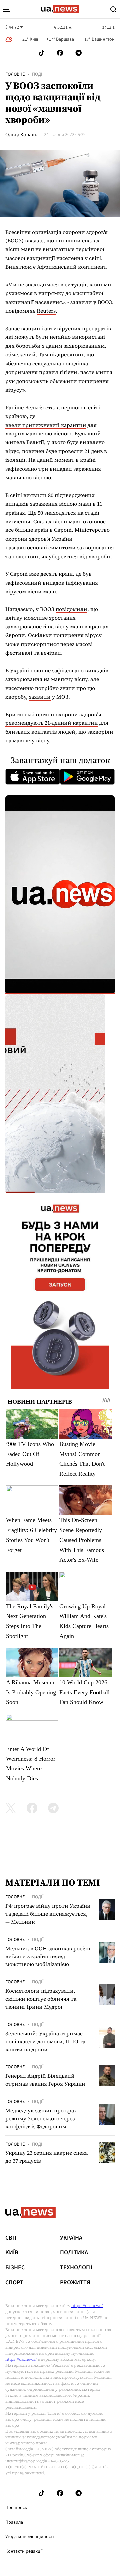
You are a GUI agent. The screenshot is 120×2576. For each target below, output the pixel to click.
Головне (15, 74)
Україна (71, 2238)
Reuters (46, 311)
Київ (12, 2253)
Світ (11, 2238)
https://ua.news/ (87, 2306)
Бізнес (15, 2268)
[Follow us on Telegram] (79, 53)
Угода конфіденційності (29, 2537)
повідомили (71, 609)
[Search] (113, 9)
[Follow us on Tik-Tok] (41, 53)
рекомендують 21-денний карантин (51, 723)
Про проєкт (17, 2508)
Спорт (14, 2283)
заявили (40, 697)
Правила (14, 2522)
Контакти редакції (24, 2551)
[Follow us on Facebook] (60, 53)
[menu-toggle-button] (7, 9)
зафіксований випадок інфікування (52, 583)
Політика (74, 2253)
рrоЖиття (75, 2283)
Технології (76, 2268)
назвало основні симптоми (40, 547)
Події (38, 74)
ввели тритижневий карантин (46, 425)
